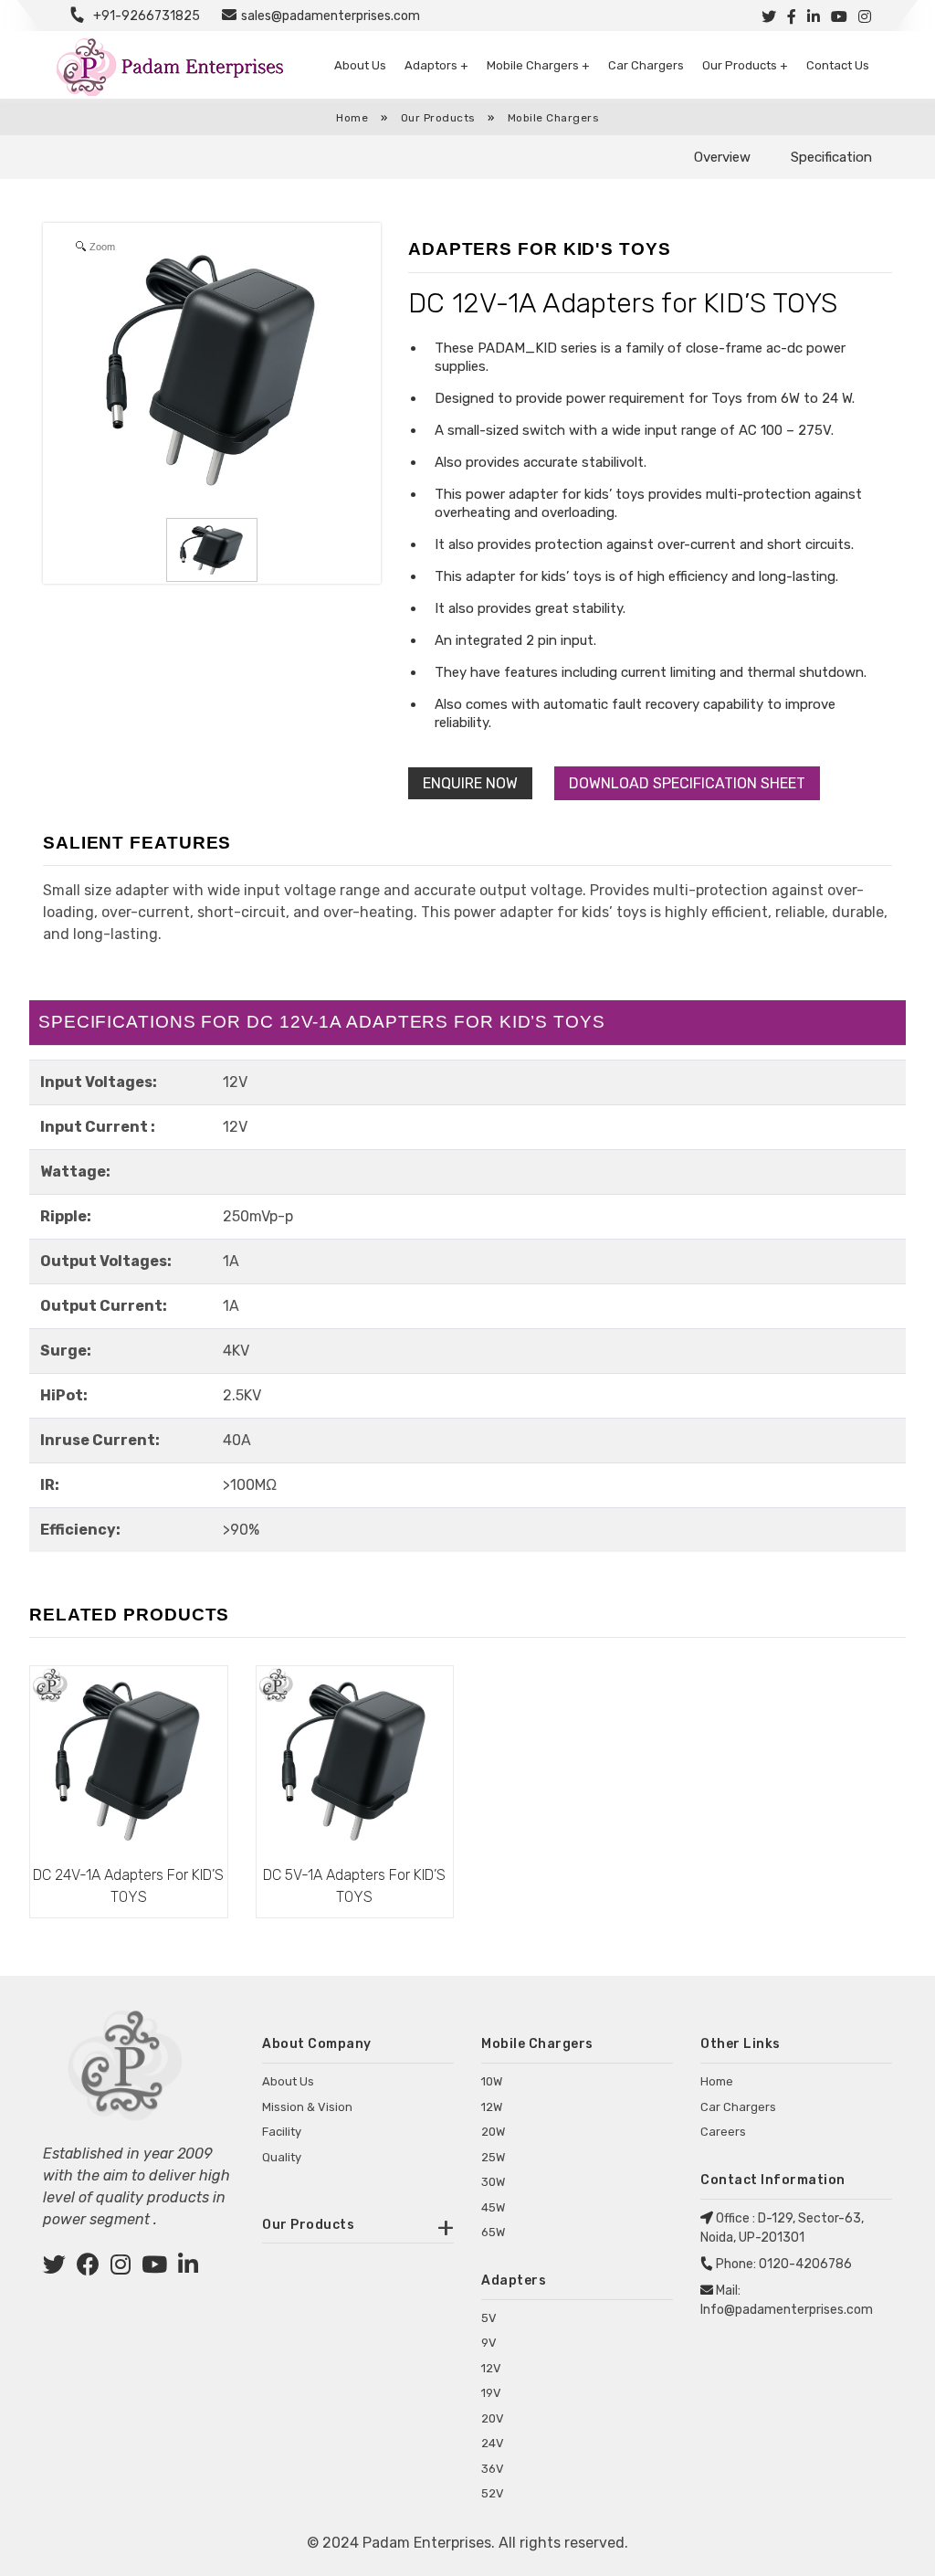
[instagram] (121, 2268)
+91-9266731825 (147, 16)
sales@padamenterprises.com (331, 16)
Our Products (440, 118)
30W (493, 2182)
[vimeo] (188, 2268)
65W (493, 2232)
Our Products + (745, 65)
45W (493, 2207)
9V (489, 2343)
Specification (831, 157)
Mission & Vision (307, 2107)
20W (493, 2132)
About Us (360, 65)
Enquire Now (470, 783)
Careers (723, 2132)
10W (492, 2081)
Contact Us (838, 65)
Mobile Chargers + (538, 65)
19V (491, 2393)
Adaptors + (436, 65)
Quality (282, 2157)
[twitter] (54, 2268)
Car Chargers (646, 65)
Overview (722, 157)
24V (493, 2443)
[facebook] (88, 2268)
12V (491, 2368)
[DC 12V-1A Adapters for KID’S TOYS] (212, 550)
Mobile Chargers (554, 118)
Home (352, 118)
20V (493, 2418)
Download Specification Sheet (687, 783)
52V (493, 2493)
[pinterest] (154, 2268)
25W (493, 2157)
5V (489, 2318)
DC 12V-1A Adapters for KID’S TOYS (623, 303)
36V (493, 2469)
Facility (282, 2132)
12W (492, 2107)
